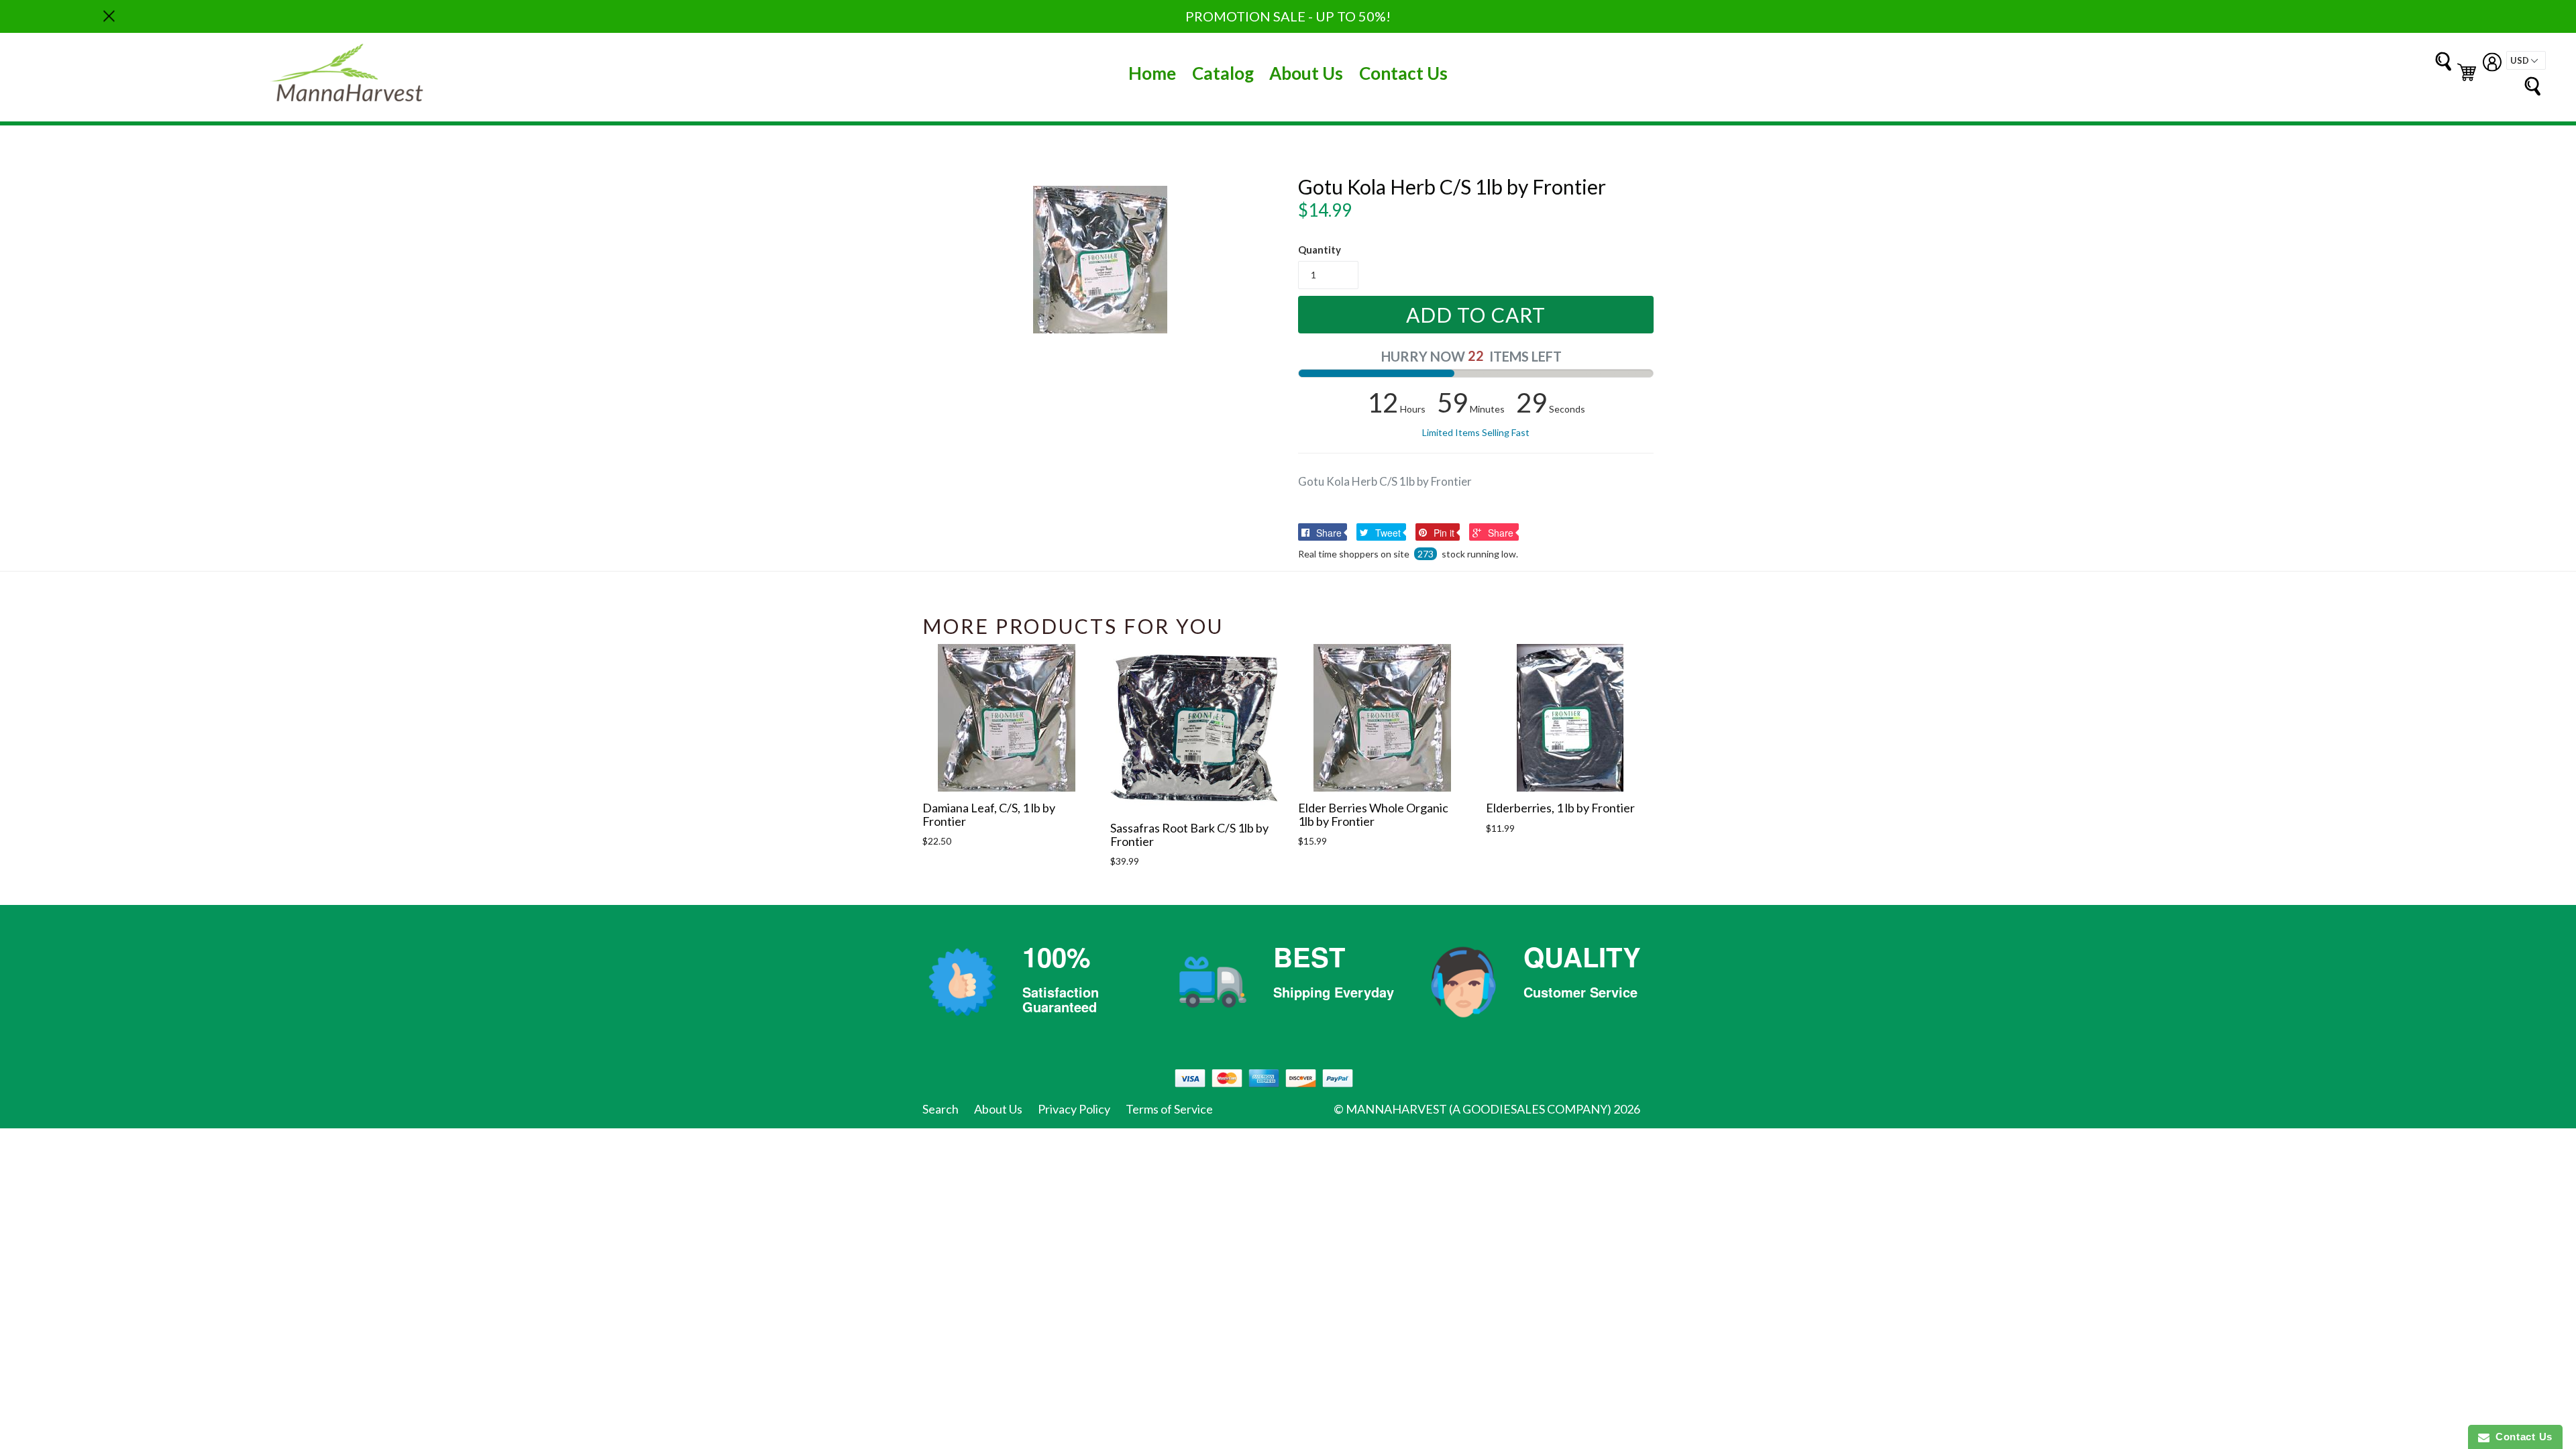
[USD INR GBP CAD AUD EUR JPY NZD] (2526, 60)
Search (941, 1109)
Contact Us (1403, 73)
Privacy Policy (1074, 1109)
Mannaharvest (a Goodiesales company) (1479, 1109)
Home (1152, 73)
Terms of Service (1169, 1109)
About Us (1306, 73)
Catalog (1223, 73)
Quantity (1320, 250)
